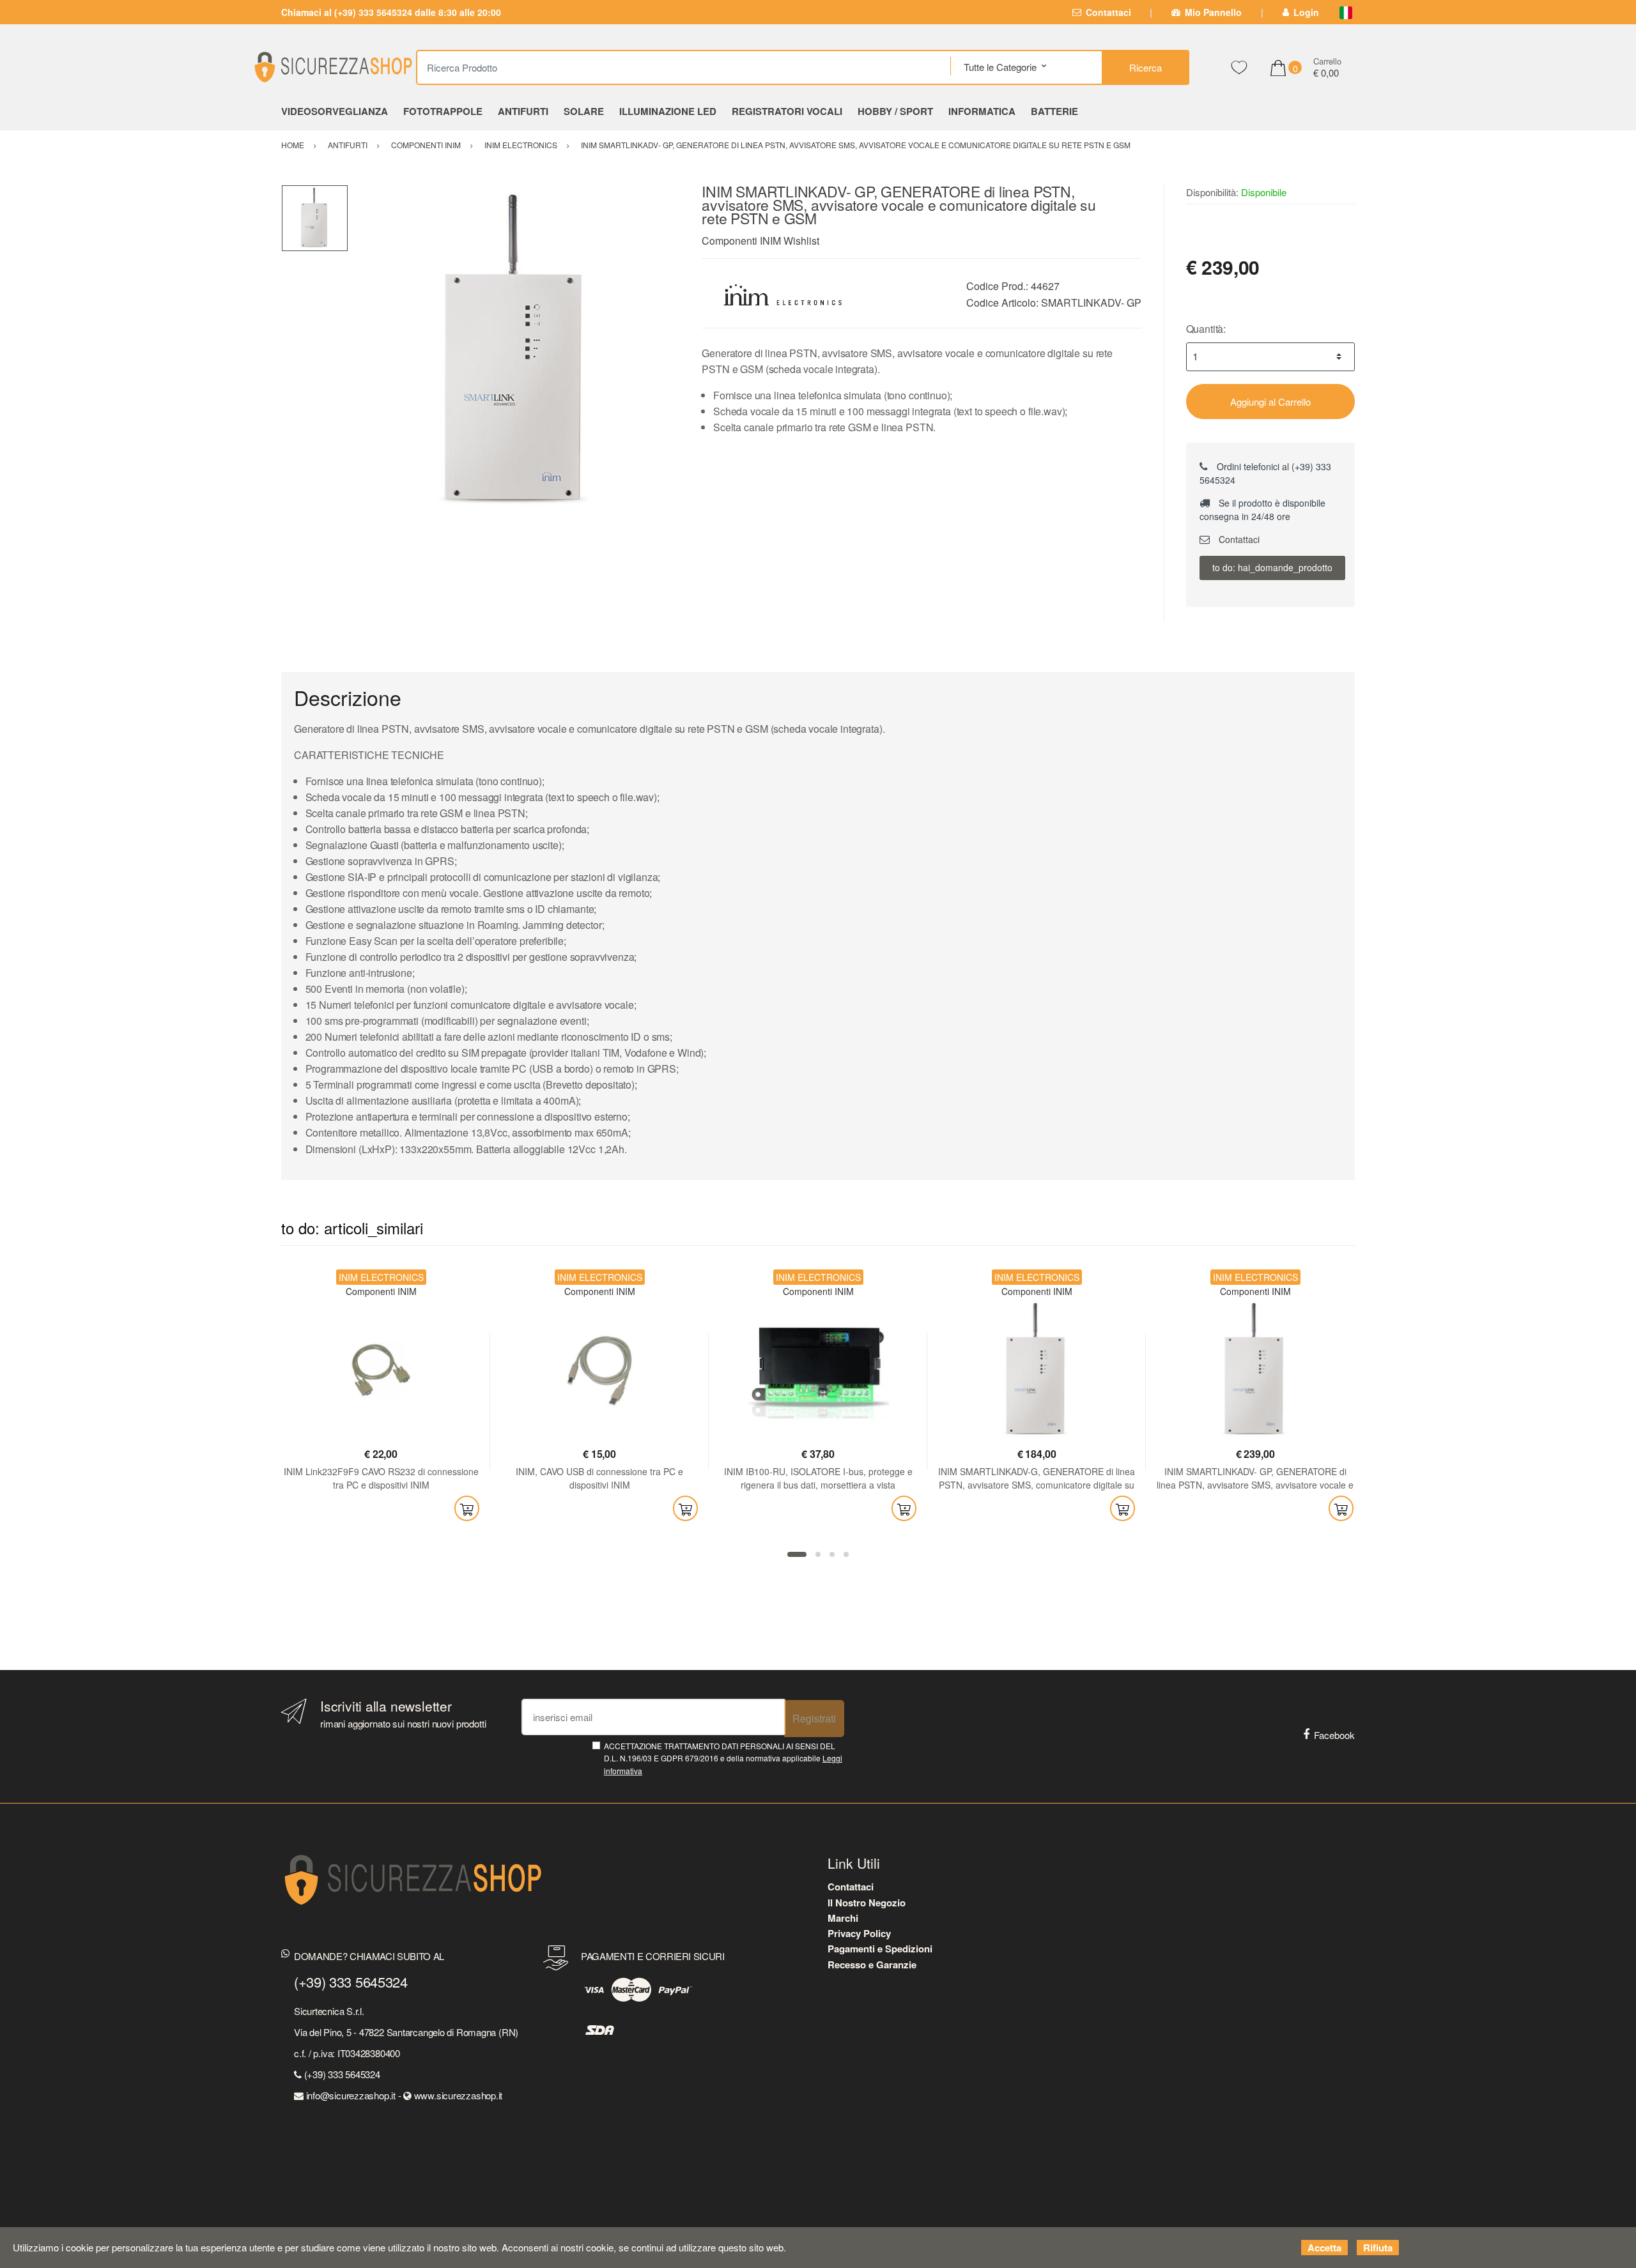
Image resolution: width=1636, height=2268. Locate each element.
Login (1306, 12)
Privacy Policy (859, 1933)
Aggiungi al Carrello (1270, 402)
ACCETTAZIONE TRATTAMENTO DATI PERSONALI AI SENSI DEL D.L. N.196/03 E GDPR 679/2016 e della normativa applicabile (723, 1758)
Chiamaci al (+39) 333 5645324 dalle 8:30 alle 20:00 (391, 12)
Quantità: (1206, 329)
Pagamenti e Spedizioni (880, 1949)
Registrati (814, 1718)
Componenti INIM (741, 241)
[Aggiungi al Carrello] (467, 1508)
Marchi (843, 1918)
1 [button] (797, 1554)
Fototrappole (443, 111)
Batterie (1054, 111)
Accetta (1324, 2248)
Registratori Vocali (787, 111)
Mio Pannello (1213, 12)
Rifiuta (1378, 2248)
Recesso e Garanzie (872, 1965)
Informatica (982, 111)
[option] (516, 352)
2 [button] (818, 1554)
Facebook (1334, 1735)
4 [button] (846, 1554)
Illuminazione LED (668, 111)
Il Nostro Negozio (867, 1903)
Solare (584, 111)
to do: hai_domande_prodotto (1272, 567)
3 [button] (832, 1554)
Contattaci (1108, 12)
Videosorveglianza (335, 111)
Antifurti (523, 111)
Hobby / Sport (895, 111)
